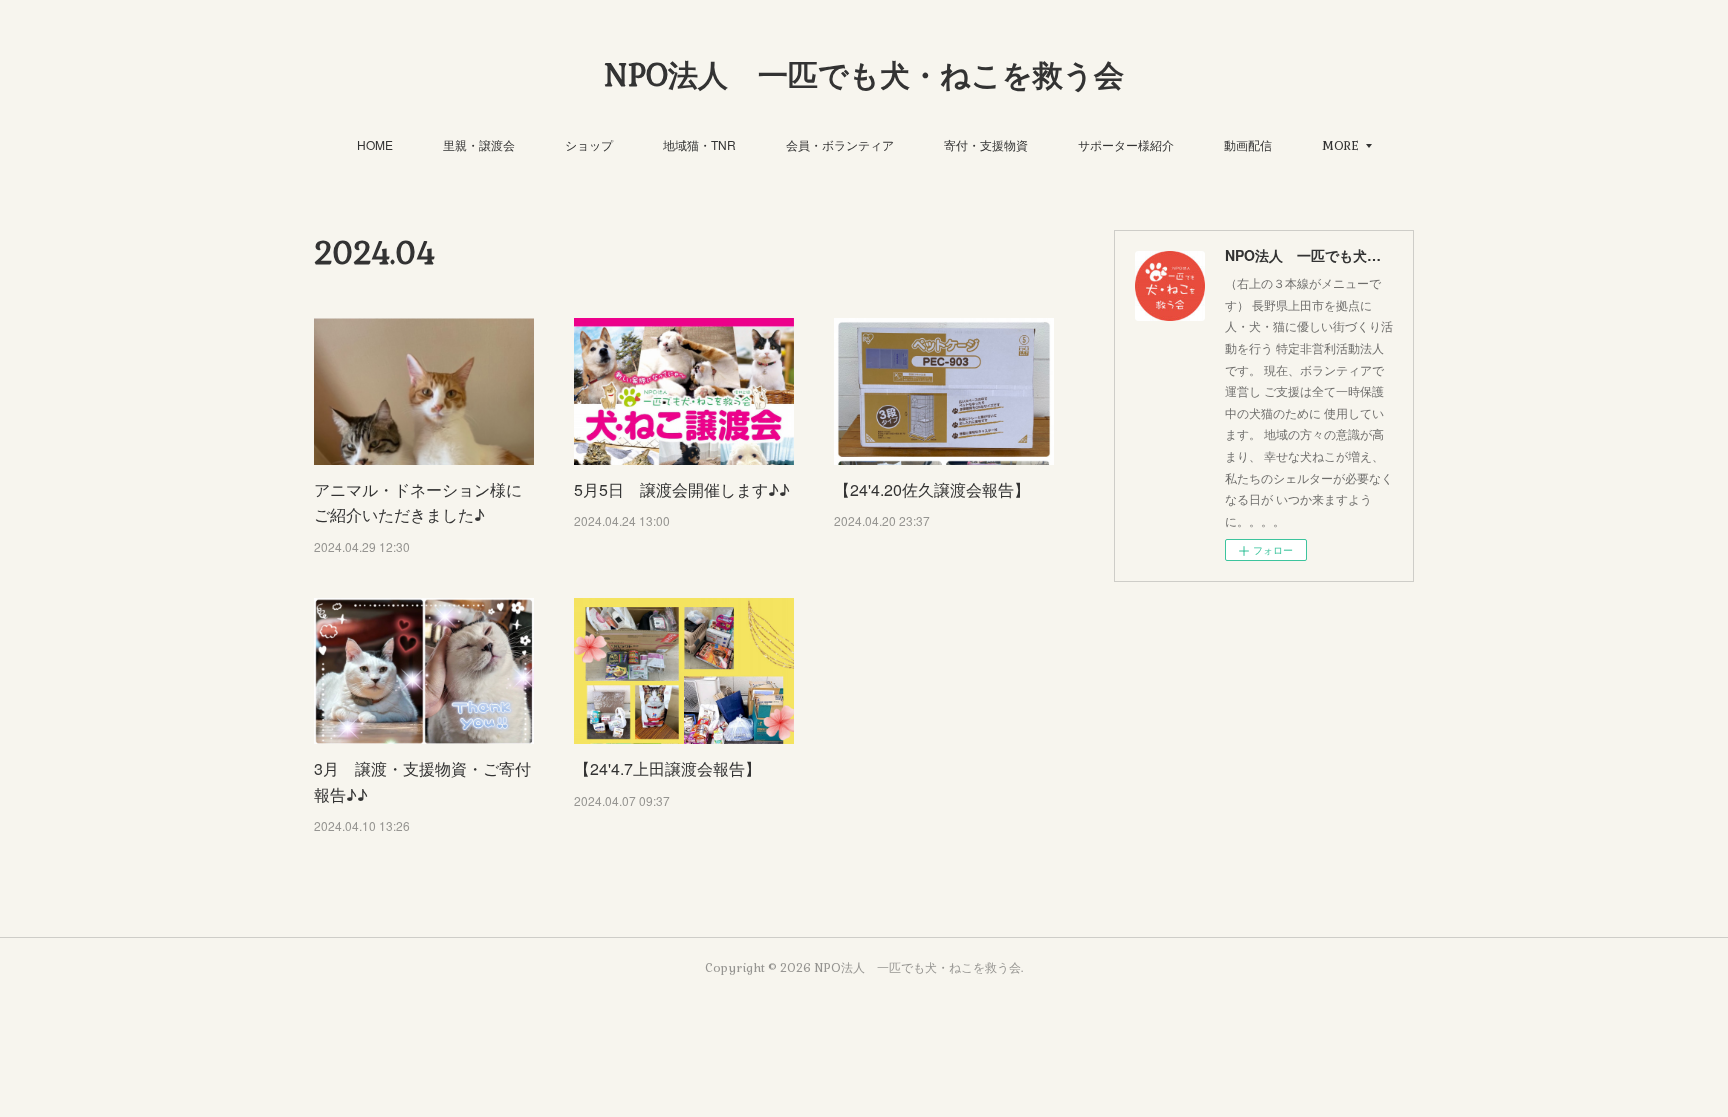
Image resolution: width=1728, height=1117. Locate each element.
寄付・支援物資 (986, 144)
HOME (375, 144)
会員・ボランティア (840, 144)
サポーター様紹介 (1126, 144)
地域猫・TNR (699, 144)
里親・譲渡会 (479, 144)
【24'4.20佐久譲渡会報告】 (932, 489)
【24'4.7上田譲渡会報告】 (667, 768)
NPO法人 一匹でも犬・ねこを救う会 (864, 75)
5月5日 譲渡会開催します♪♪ (682, 489)
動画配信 (1248, 144)
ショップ (589, 144)
